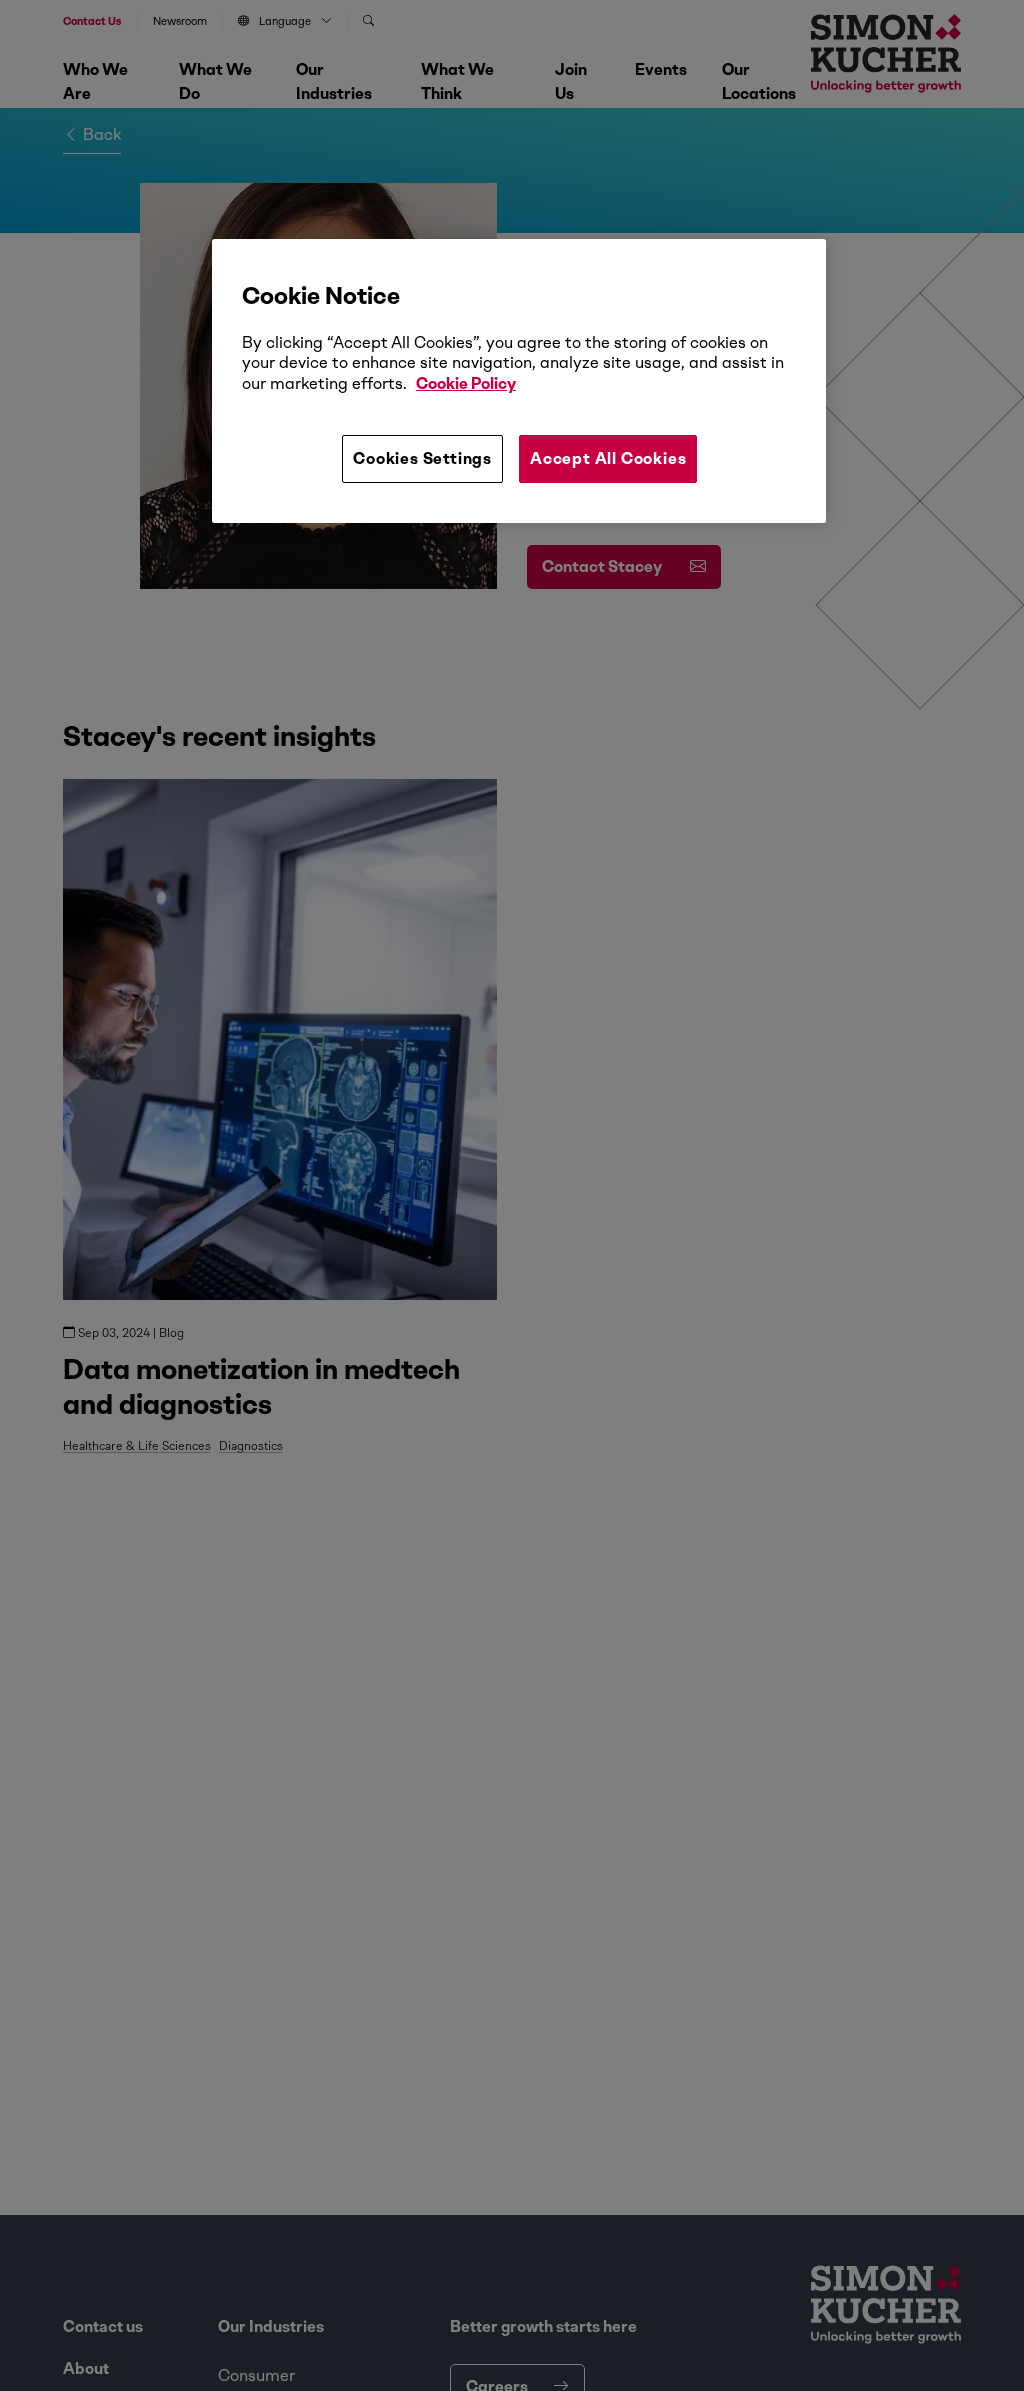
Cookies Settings (422, 458)
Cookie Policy (466, 383)
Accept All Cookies (608, 458)
